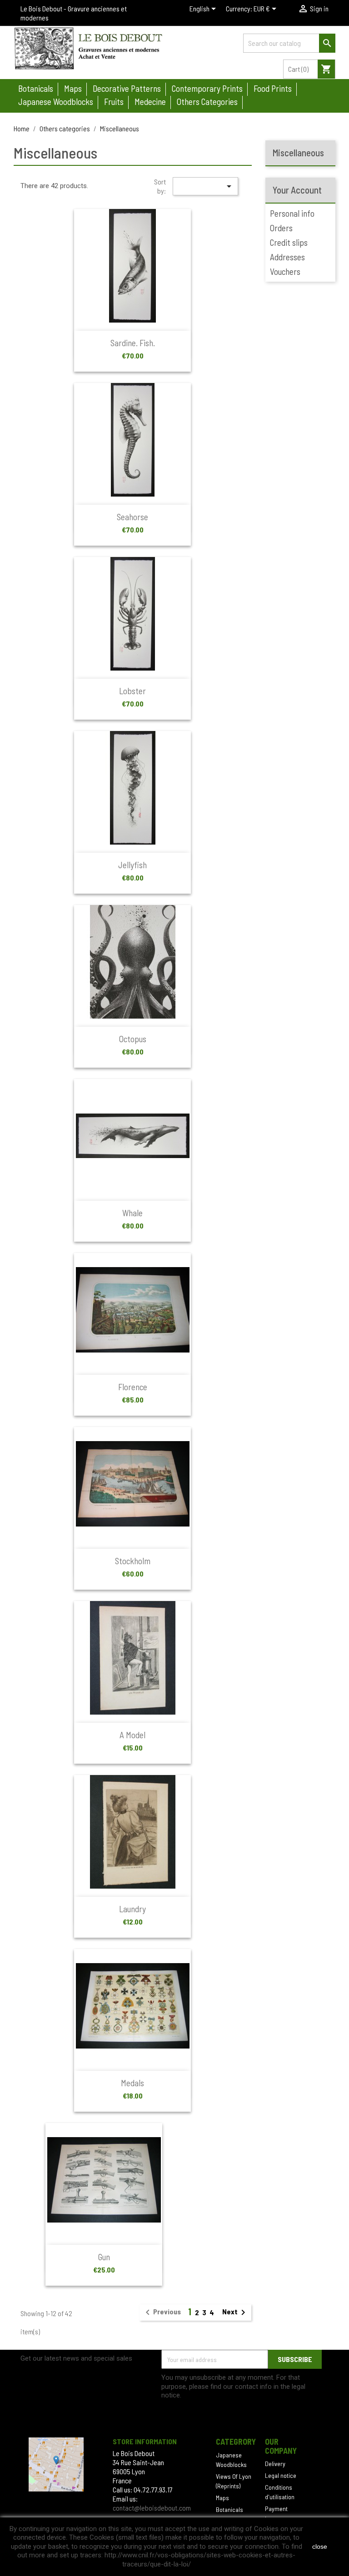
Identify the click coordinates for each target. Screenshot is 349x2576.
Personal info (292, 213)
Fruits (114, 102)
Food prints (273, 88)
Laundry (132, 1909)
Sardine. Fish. (133, 343)
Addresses (287, 257)
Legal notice (281, 2475)
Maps (73, 88)
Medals (132, 2083)
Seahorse (132, 517)
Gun (104, 2257)
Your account (297, 190)
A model (132, 1735)
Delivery (275, 2464)
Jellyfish (132, 865)
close (320, 2546)
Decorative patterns (127, 88)
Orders (281, 228)
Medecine (150, 102)
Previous (162, 2312)
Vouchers (285, 271)
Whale (132, 1213)
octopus (133, 1039)
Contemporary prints (207, 88)
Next (235, 2312)
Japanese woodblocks (56, 102)
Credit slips (289, 242)
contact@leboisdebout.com (152, 2508)
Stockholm (133, 1561)
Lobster (132, 691)
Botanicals (36, 88)
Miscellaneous (298, 152)
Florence (133, 1387)
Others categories (207, 102)
